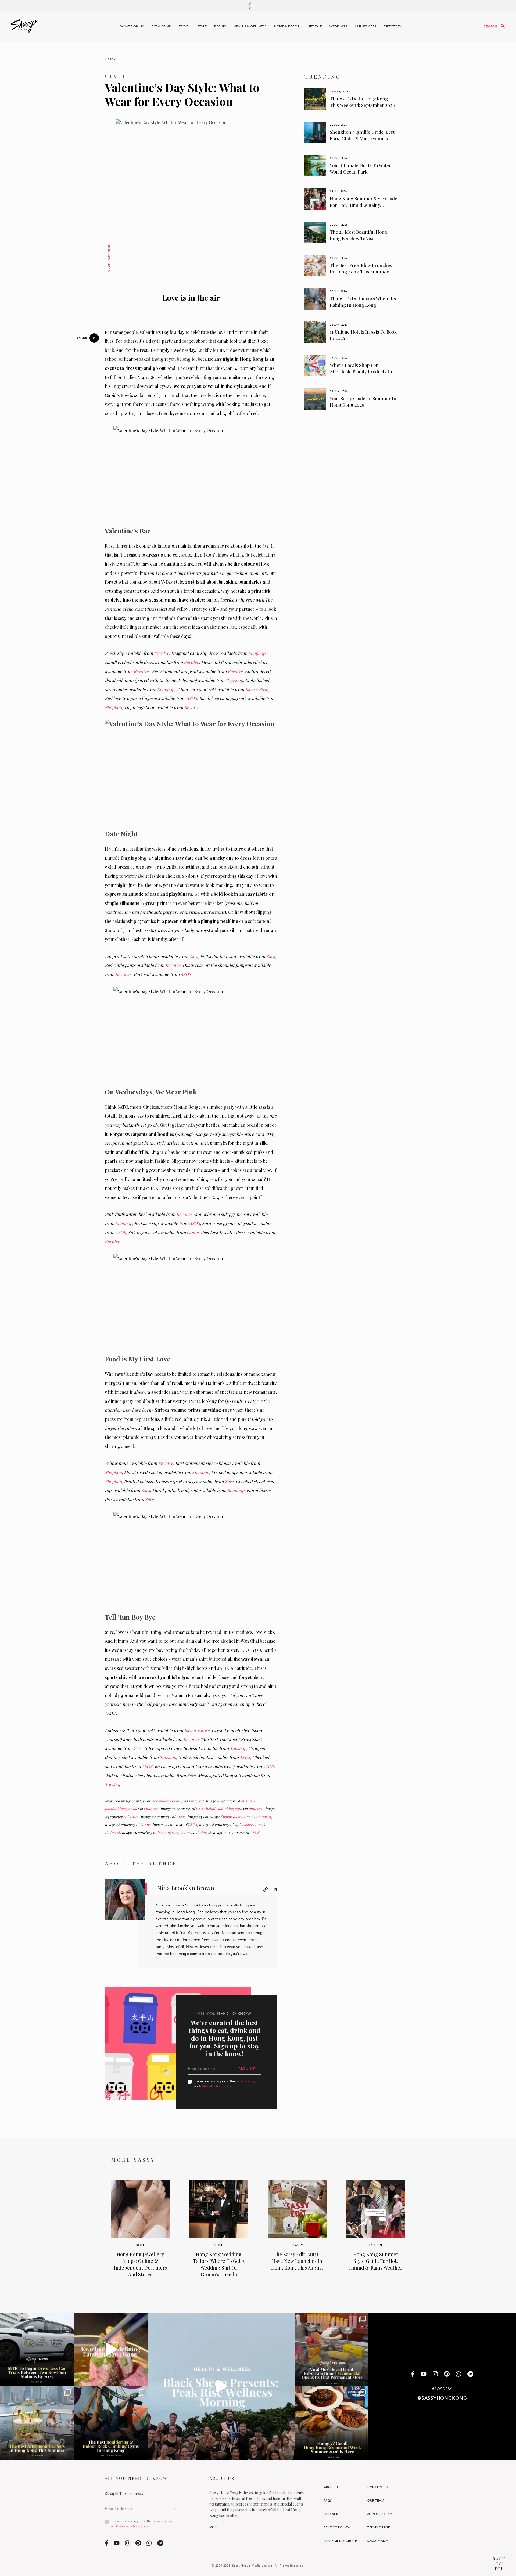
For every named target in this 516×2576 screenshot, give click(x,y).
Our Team (376, 2501)
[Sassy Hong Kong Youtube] (424, 2375)
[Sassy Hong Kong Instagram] (435, 2375)
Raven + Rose (197, 1730)
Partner (331, 2514)
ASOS (192, 698)
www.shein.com (236, 1817)
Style (202, 26)
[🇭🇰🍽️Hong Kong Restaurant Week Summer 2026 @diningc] (332, 2423)
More (214, 2527)
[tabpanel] (351, 99)
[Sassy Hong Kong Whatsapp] (458, 2374)
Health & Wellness (250, 26)
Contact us (377, 2487)
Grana (193, 1232)
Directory (393, 26)
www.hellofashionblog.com (219, 1809)
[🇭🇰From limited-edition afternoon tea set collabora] (37, 2423)
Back (112, 59)
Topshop (235, 680)
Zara (194, 956)
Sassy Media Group (340, 2541)
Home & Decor (287, 26)
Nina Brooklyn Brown (186, 1888)
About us (332, 2487)
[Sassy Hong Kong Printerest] (447, 2375)
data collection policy (216, 2086)
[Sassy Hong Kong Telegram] (470, 2374)
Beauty (220, 26)
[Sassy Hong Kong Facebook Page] (413, 2374)
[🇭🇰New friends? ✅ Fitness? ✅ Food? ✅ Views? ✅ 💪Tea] (221, 2386)
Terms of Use (379, 2528)
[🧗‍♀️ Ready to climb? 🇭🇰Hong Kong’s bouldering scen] (111, 2423)
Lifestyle (314, 26)
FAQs (328, 2501)
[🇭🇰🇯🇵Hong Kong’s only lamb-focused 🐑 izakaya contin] (111, 2349)
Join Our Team (380, 2514)
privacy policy (246, 2081)
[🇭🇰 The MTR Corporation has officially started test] (37, 2349)
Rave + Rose (257, 689)
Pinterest (196, 1801)
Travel (184, 26)
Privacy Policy (337, 2528)
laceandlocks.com (166, 1801)
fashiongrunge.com (173, 1832)
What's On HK (132, 26)
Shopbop (257, 653)
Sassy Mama (378, 2541)
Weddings (338, 26)
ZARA (134, 1817)
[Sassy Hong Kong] (24, 26)
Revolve (162, 653)
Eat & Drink (161, 26)
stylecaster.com (247, 1825)
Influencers (365, 26)
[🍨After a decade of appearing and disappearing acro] (332, 2349)
